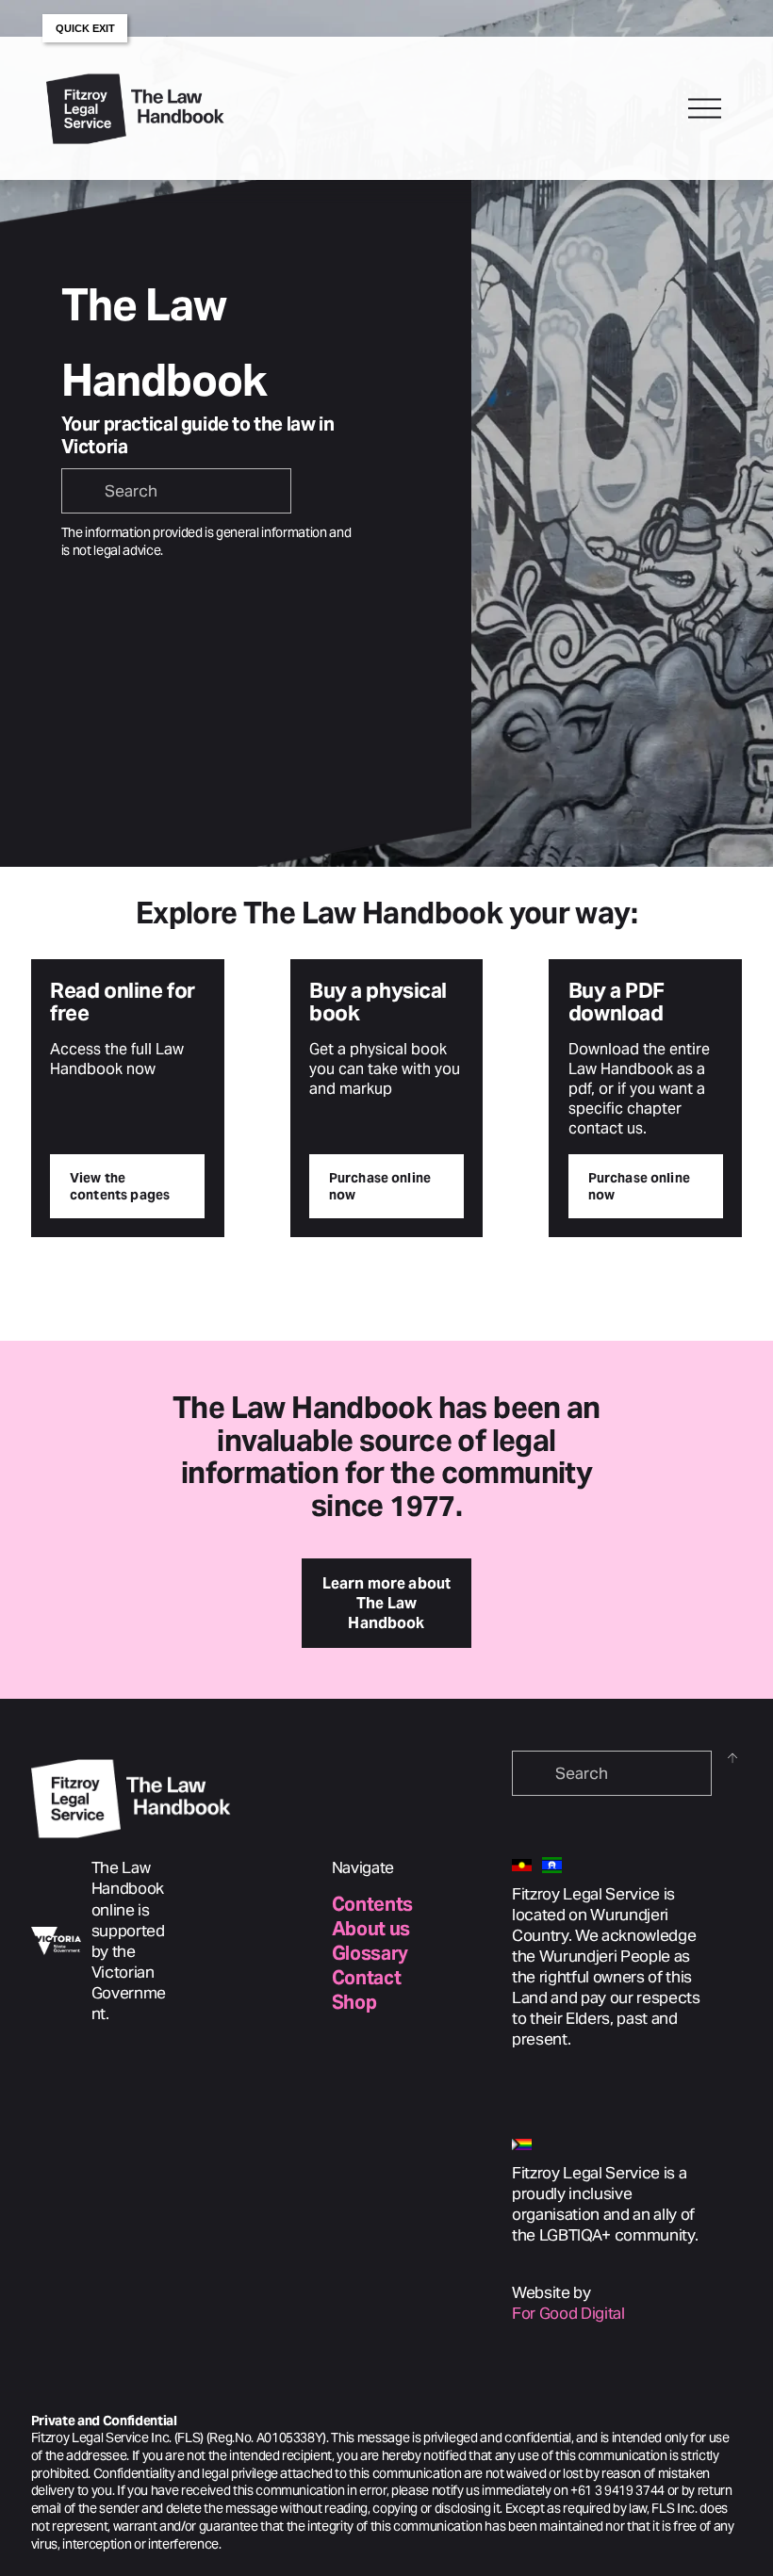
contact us (606, 1128)
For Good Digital (568, 2313)
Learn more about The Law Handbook (387, 1603)
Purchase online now (380, 1186)
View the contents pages (120, 1186)
